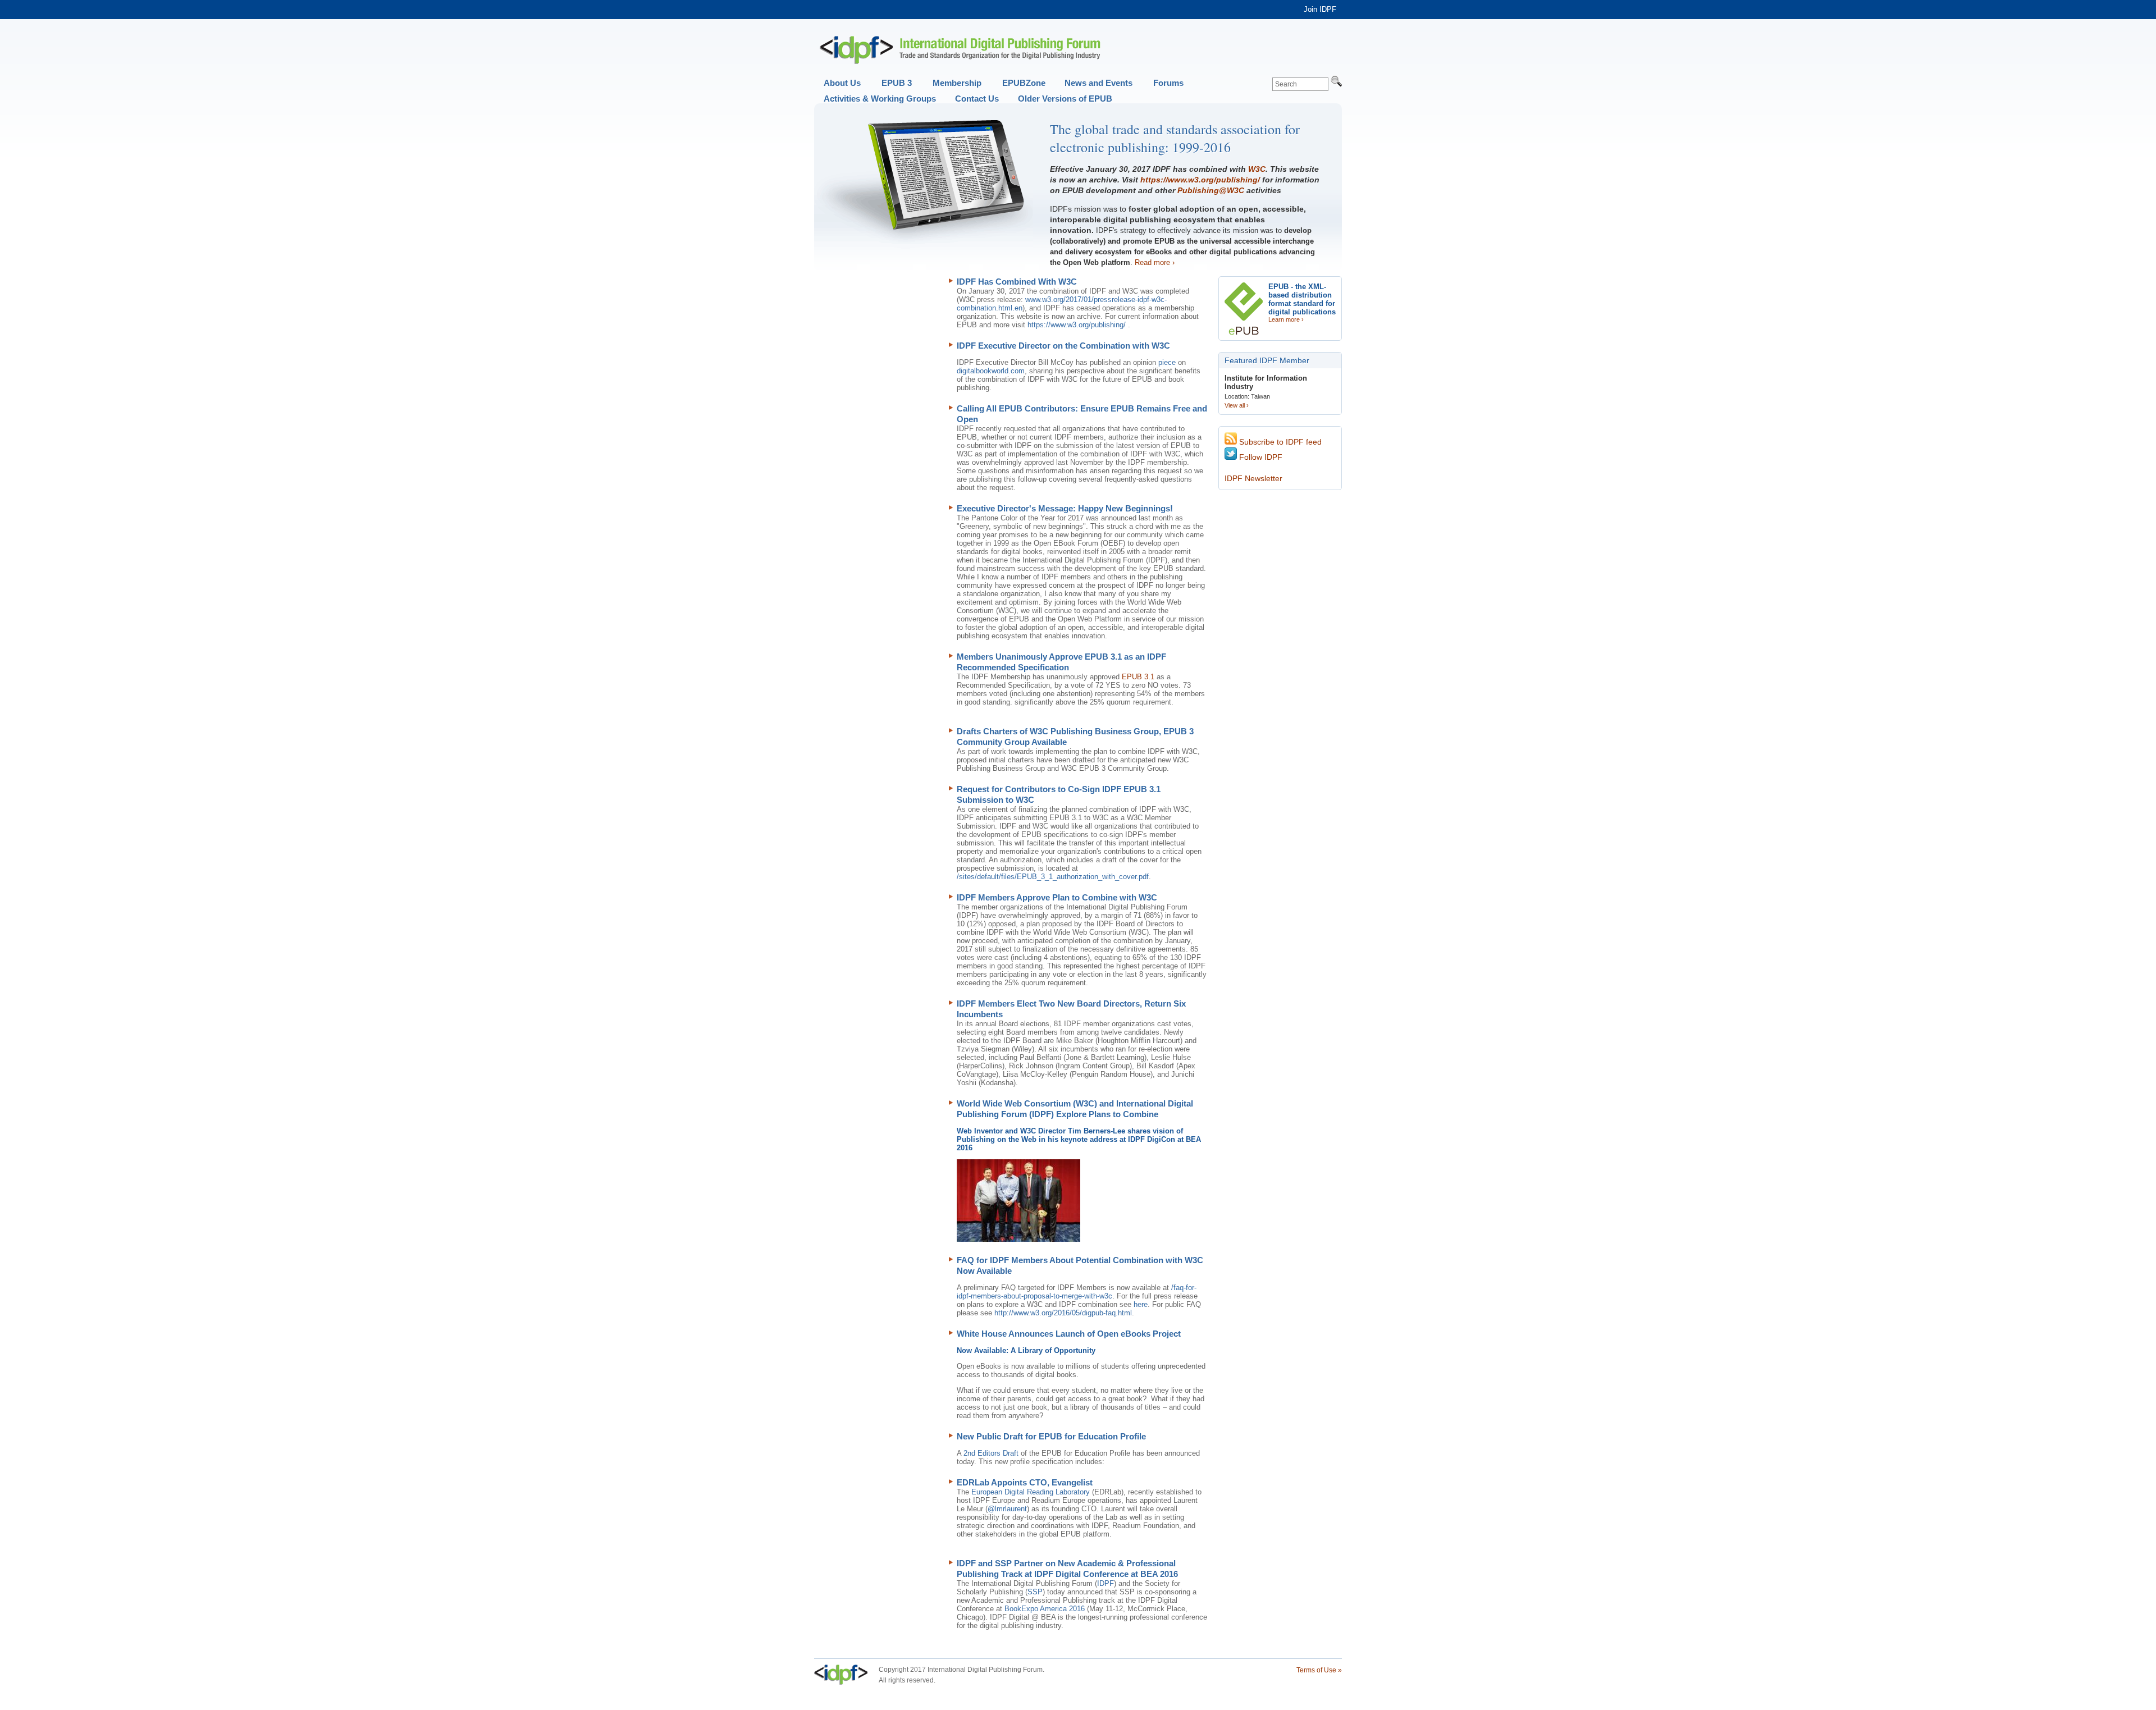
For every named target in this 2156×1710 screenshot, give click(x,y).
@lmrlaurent (1007, 1509)
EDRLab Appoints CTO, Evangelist (1025, 1482)
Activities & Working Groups (880, 99)
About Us (842, 83)
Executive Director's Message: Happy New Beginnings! (1065, 508)
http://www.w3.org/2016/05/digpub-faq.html (1063, 1313)
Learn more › (1286, 319)
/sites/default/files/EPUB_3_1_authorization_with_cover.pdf (1053, 877)
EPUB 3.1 (1138, 677)
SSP (1035, 1592)
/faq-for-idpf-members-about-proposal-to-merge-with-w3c (1077, 1292)
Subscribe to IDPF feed (1279, 442)
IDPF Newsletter (1253, 478)
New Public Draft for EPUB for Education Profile (1051, 1436)
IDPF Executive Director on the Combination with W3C (1063, 346)
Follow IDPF (1260, 457)
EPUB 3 (897, 83)
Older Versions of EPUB (1065, 99)
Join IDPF (1320, 9)
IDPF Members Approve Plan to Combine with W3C (1057, 897)
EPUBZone (1024, 83)
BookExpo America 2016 (1045, 1609)
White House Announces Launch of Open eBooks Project (1069, 1334)
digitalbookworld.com (991, 371)
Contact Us (977, 99)
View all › (1237, 405)
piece (1168, 362)
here (1141, 1304)
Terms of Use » (1319, 1670)
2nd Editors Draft (991, 1453)
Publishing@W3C (1211, 190)
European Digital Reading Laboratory (1031, 1492)
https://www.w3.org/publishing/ (1200, 180)
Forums (1168, 83)
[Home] (960, 50)
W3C (1257, 169)
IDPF (1106, 1583)
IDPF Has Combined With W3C (1017, 282)
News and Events (1098, 83)
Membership (957, 83)
